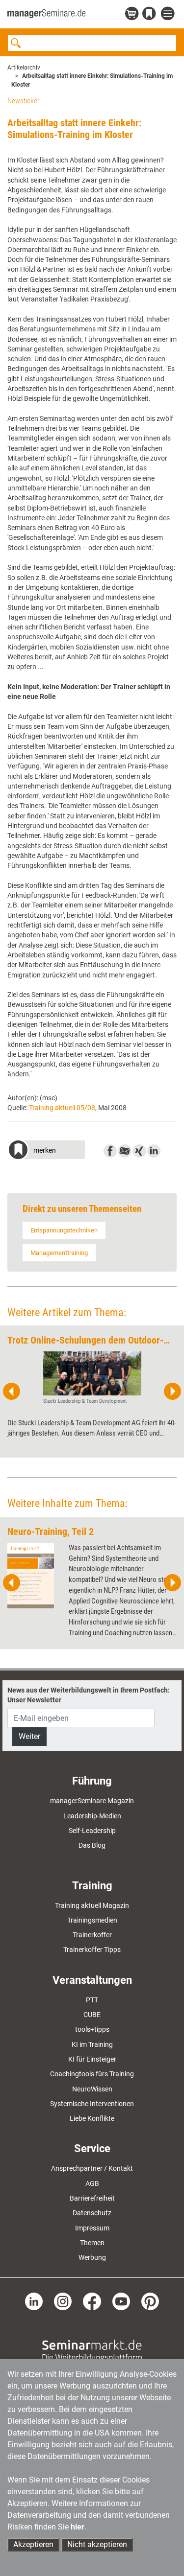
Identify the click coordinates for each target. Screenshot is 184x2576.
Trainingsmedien (92, 1920)
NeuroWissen (92, 2089)
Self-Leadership (92, 1831)
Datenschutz (92, 2213)
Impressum (92, 2228)
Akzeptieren (33, 2544)
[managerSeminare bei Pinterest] (150, 2300)
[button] (46, 1151)
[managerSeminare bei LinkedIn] (34, 2300)
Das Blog (92, 1845)
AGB (92, 2183)
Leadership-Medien (92, 1816)
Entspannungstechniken (64, 1230)
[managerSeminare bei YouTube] (121, 2300)
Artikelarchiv (24, 68)
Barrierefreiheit (92, 2198)
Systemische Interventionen (92, 2104)
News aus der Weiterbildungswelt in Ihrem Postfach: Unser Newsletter (89, 1695)
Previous (12, 1392)
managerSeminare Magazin (92, 1801)
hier (78, 2527)
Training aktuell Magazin (92, 1905)
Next (172, 1392)
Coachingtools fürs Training (92, 2074)
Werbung (92, 2257)
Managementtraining (59, 1253)
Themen (92, 2243)
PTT (92, 2000)
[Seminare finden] (92, 2350)
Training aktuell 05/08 (62, 1108)
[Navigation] (169, 14)
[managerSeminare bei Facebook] (92, 2300)
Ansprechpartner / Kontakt (92, 2168)
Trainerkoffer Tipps (92, 1949)
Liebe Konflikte (92, 2118)
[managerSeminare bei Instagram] (63, 2300)
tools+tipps (92, 2029)
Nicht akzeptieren (97, 2544)
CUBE (92, 2015)
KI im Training (92, 2044)
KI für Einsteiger (92, 2059)
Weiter (29, 1736)
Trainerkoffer (92, 1935)
